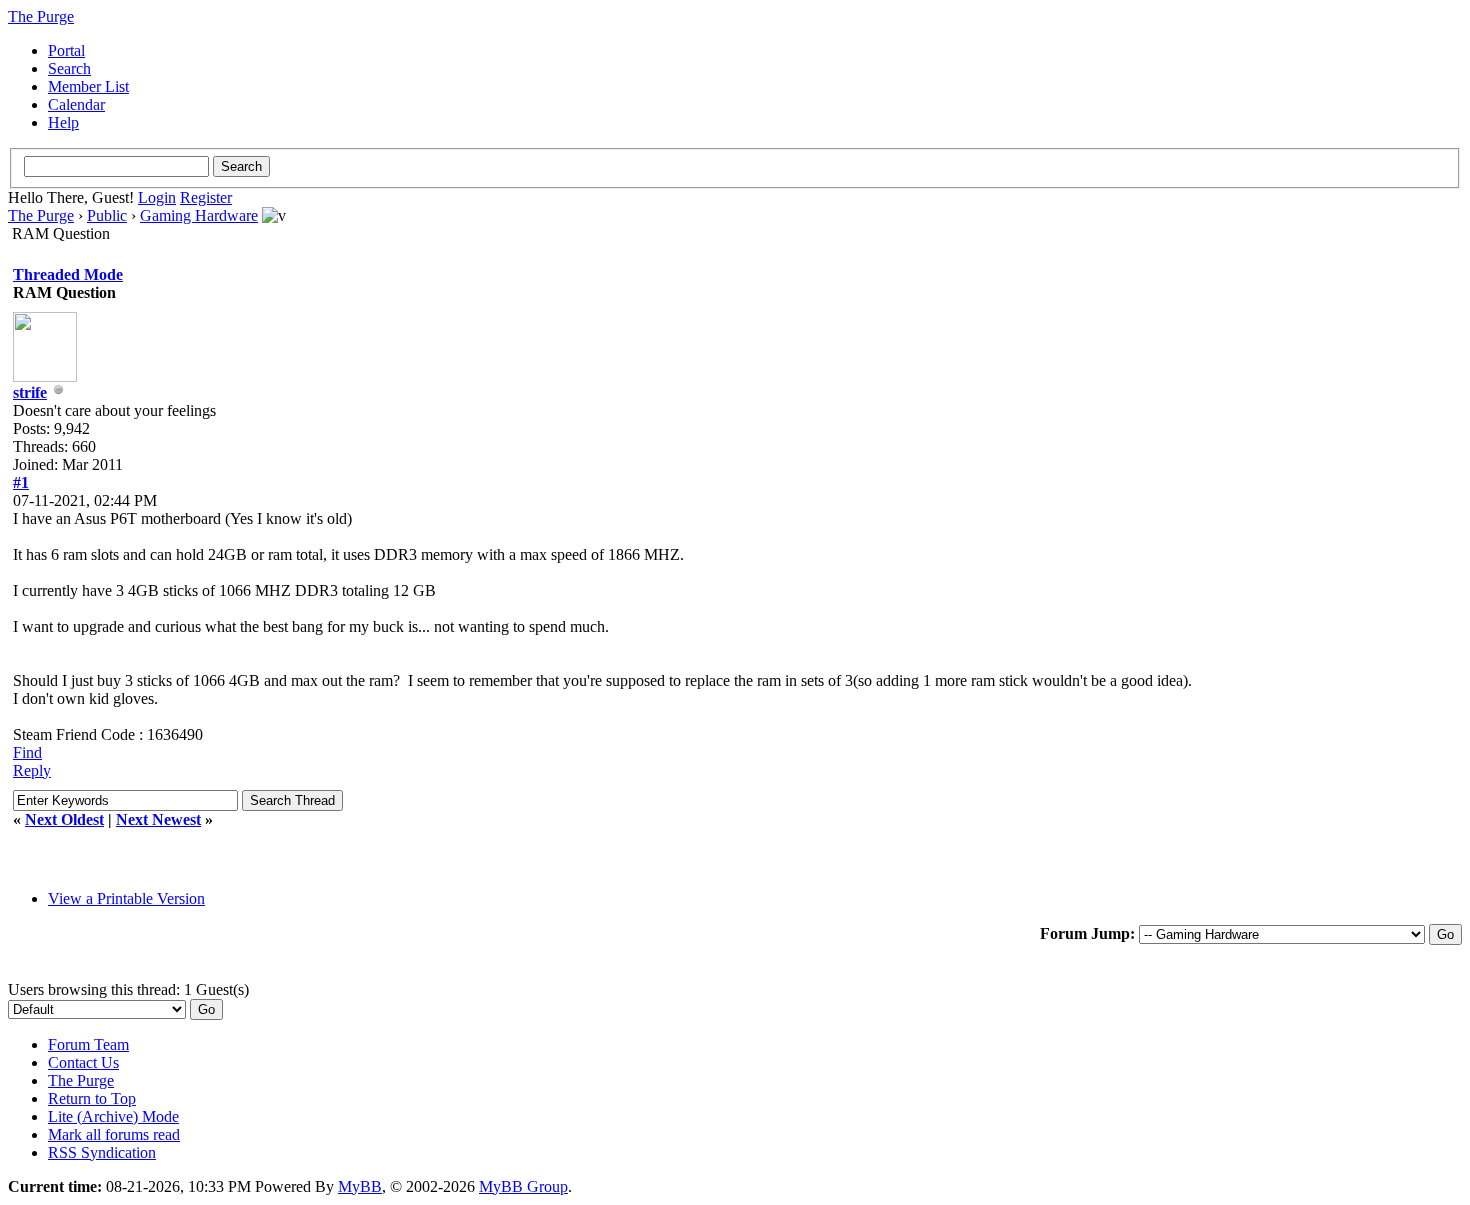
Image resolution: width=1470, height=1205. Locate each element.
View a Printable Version (126, 898)
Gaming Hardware (199, 215)
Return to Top (92, 1098)
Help (63, 122)
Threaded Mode (68, 274)
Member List (88, 86)
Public (107, 215)
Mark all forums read (114, 1134)
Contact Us (83, 1062)
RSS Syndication (102, 1152)
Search (69, 68)
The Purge (41, 215)
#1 (21, 482)
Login (157, 197)
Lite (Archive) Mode (113, 1116)
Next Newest (158, 819)
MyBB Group (523, 1186)
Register (206, 197)
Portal (66, 50)
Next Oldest (64, 819)
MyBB (360, 1186)
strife (30, 392)
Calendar (76, 104)
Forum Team (88, 1044)
